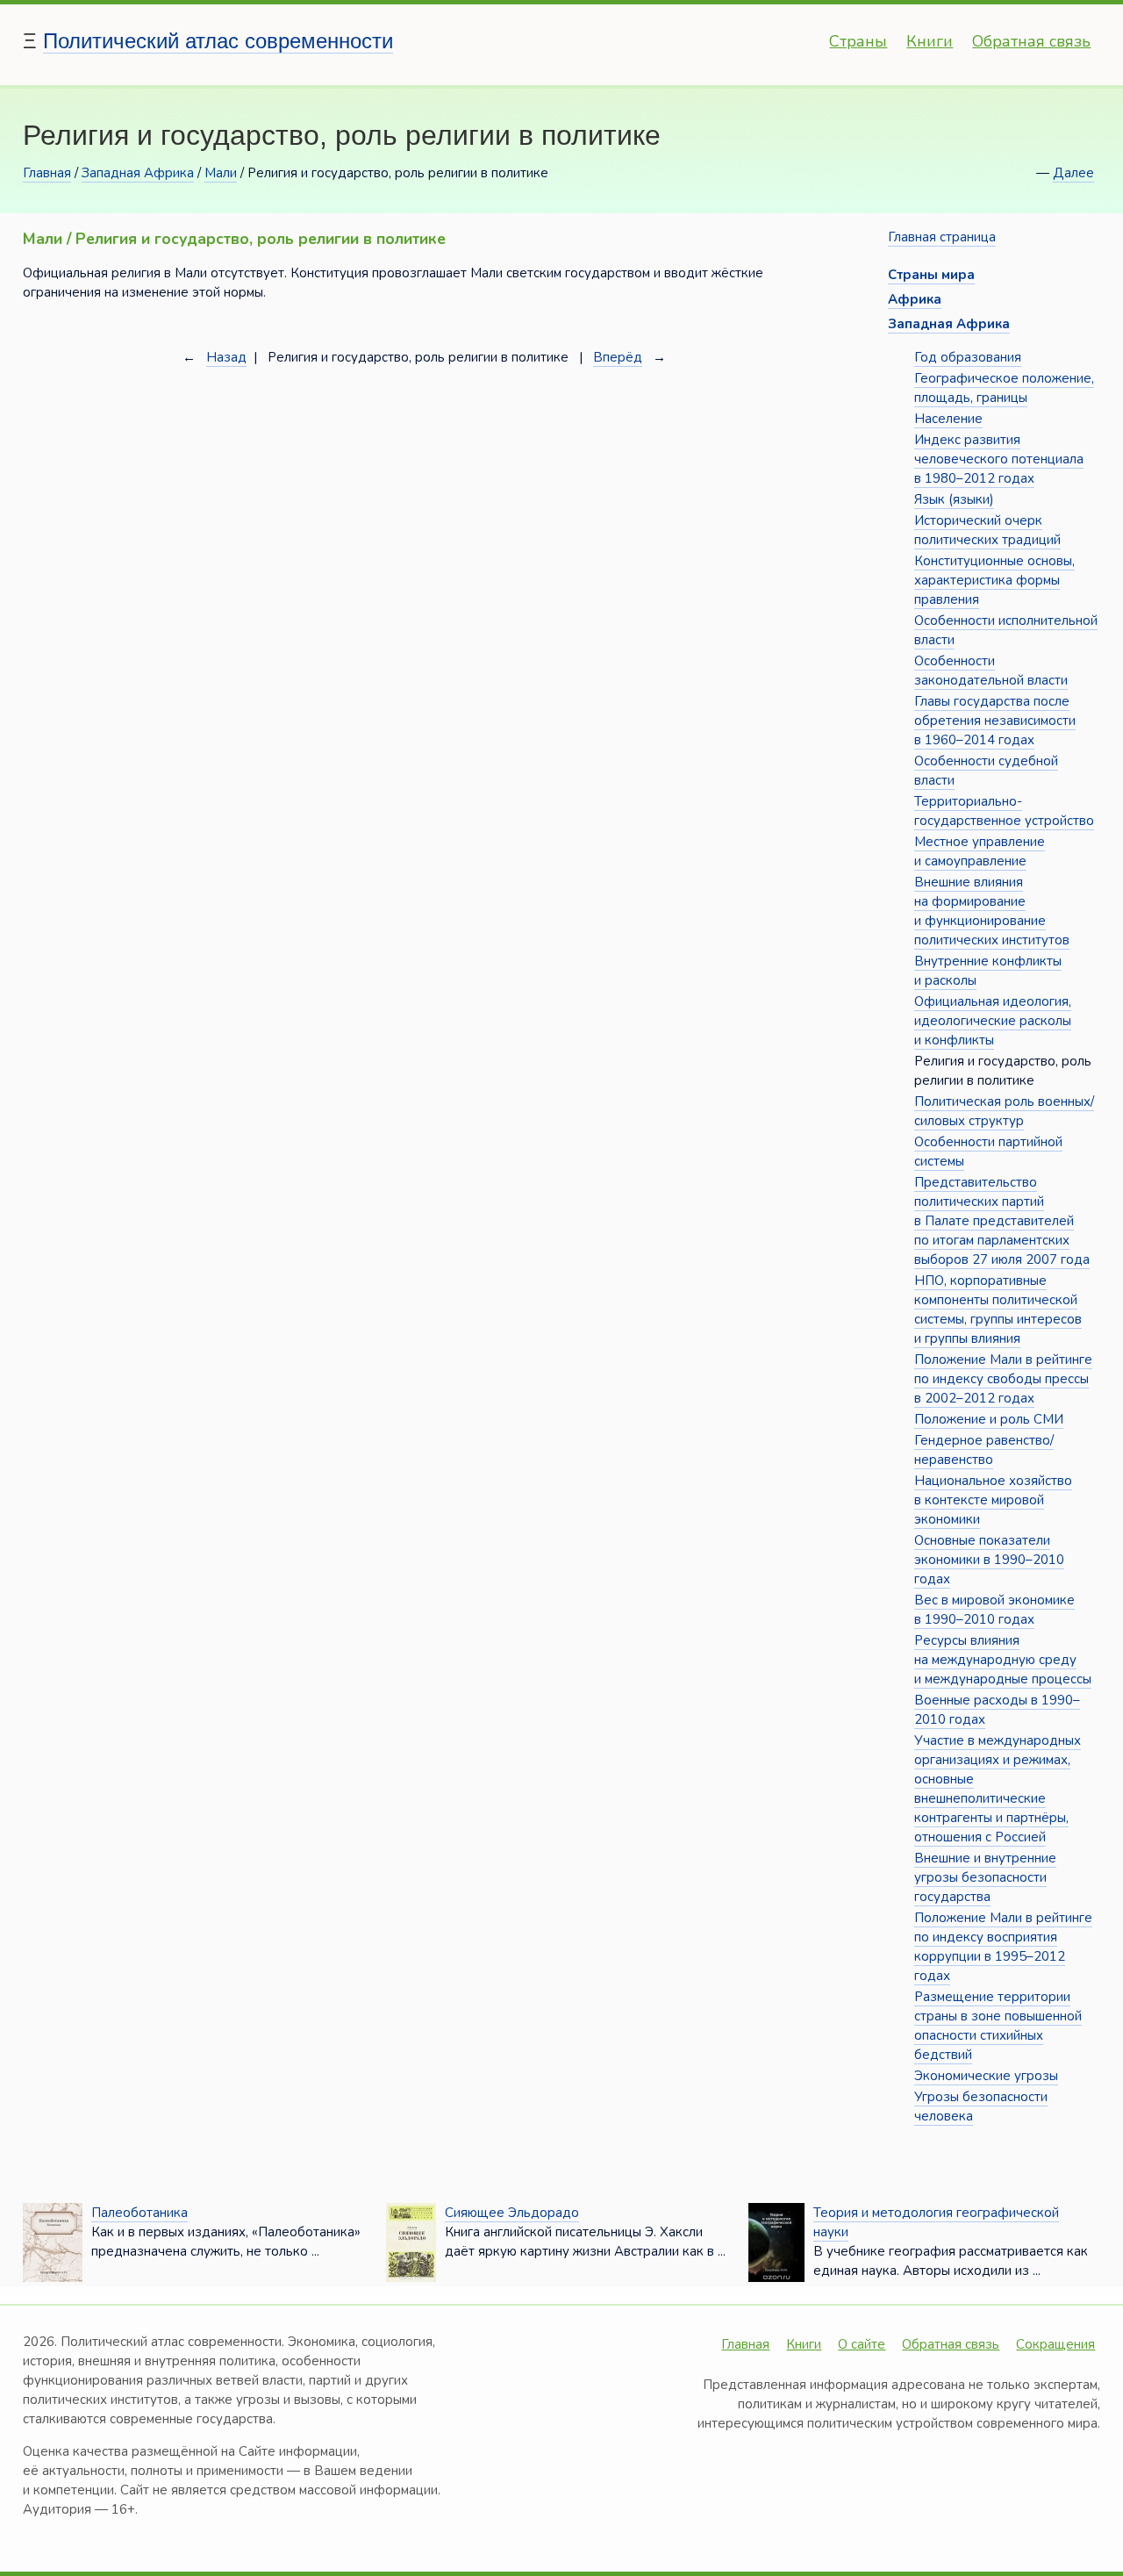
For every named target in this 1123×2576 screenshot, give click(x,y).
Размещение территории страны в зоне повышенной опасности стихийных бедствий (998, 2026)
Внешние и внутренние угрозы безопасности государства (985, 1877)
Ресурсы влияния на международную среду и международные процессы (1003, 1660)
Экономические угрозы (986, 2076)
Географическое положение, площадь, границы (1004, 388)
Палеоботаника (139, 2213)
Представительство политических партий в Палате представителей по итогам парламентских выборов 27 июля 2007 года (1002, 1221)
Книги (930, 41)
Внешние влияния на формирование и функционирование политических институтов (992, 911)
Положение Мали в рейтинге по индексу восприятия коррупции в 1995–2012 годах (1003, 1947)
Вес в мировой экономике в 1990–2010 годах (994, 1610)
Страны (858, 41)
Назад (226, 357)
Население (948, 419)
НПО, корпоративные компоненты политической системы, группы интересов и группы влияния (998, 1310)
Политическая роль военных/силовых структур (1004, 1111)
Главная (47, 173)
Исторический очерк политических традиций (987, 530)
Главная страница (942, 237)
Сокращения (1055, 2344)
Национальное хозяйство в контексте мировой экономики (993, 1500)
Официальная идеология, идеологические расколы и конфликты (993, 1021)
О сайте (862, 2344)
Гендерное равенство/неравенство (984, 1450)
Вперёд (618, 357)
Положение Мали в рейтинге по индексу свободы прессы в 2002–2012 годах (1003, 1379)
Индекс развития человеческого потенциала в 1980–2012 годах (999, 459)
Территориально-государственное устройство (1004, 811)
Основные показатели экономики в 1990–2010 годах (989, 1560)
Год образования (968, 357)
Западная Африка (138, 173)
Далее (1073, 173)
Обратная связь (1031, 41)
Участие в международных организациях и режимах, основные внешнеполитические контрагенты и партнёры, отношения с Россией (998, 1789)
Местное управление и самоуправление (980, 851)
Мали (221, 173)
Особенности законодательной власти (991, 671)
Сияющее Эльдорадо (512, 2213)
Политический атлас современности (218, 41)
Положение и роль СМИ (989, 1419)
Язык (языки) (954, 499)
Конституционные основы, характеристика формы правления (994, 580)
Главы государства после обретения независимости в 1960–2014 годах (995, 721)
